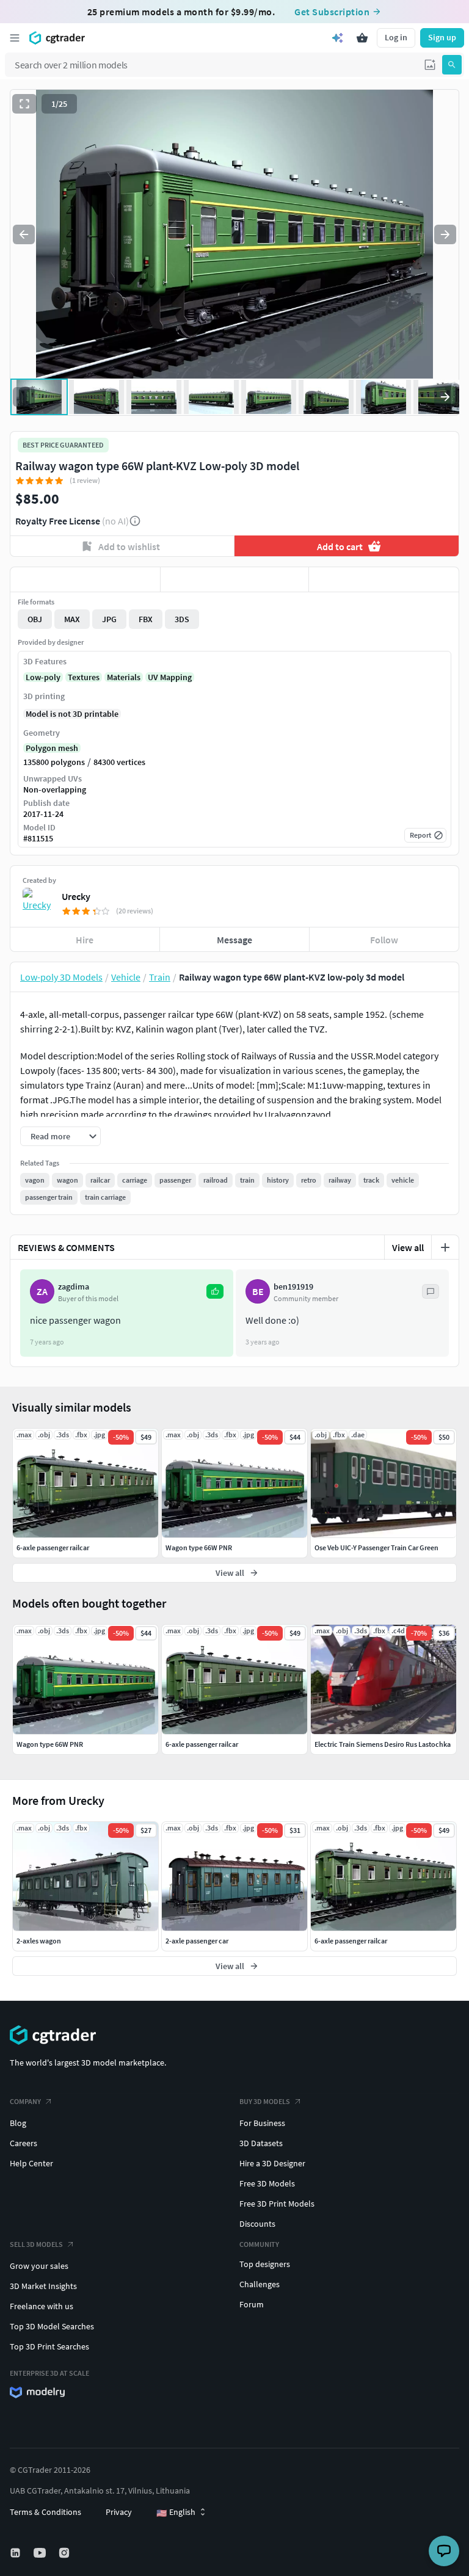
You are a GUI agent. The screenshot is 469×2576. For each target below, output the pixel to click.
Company (25, 2101)
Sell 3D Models (36, 2244)
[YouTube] (41, 2553)
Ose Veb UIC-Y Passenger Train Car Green (376, 1547)
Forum (252, 2304)
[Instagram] (65, 2553)
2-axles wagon (39, 1941)
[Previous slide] (24, 234)
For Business (262, 2123)
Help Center (31, 2163)
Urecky (76, 896)
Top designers (265, 2264)
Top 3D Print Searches (49, 2346)
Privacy (119, 2512)
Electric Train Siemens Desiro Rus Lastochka (383, 1744)
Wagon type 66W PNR (50, 1744)
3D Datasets (261, 2143)
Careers (24, 2143)
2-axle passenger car (197, 1941)
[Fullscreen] (24, 104)
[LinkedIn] (16, 2553)
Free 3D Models (267, 2183)
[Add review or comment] (445, 1247)
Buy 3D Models (265, 2101)
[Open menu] (15, 38)
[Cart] (362, 38)
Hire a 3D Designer (272, 2163)
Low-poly (43, 677)
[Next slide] (445, 234)
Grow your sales (39, 2266)
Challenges (260, 2284)
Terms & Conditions (45, 2512)
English (176, 2513)
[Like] (85, 579)
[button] (430, 65)
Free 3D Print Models (277, 2204)
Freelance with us (42, 2306)
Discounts (257, 2224)
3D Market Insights (43, 2286)
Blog (18, 2123)
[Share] (384, 579)
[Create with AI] (338, 38)
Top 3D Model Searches (52, 2326)
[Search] (452, 65)
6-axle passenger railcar (351, 1941)
